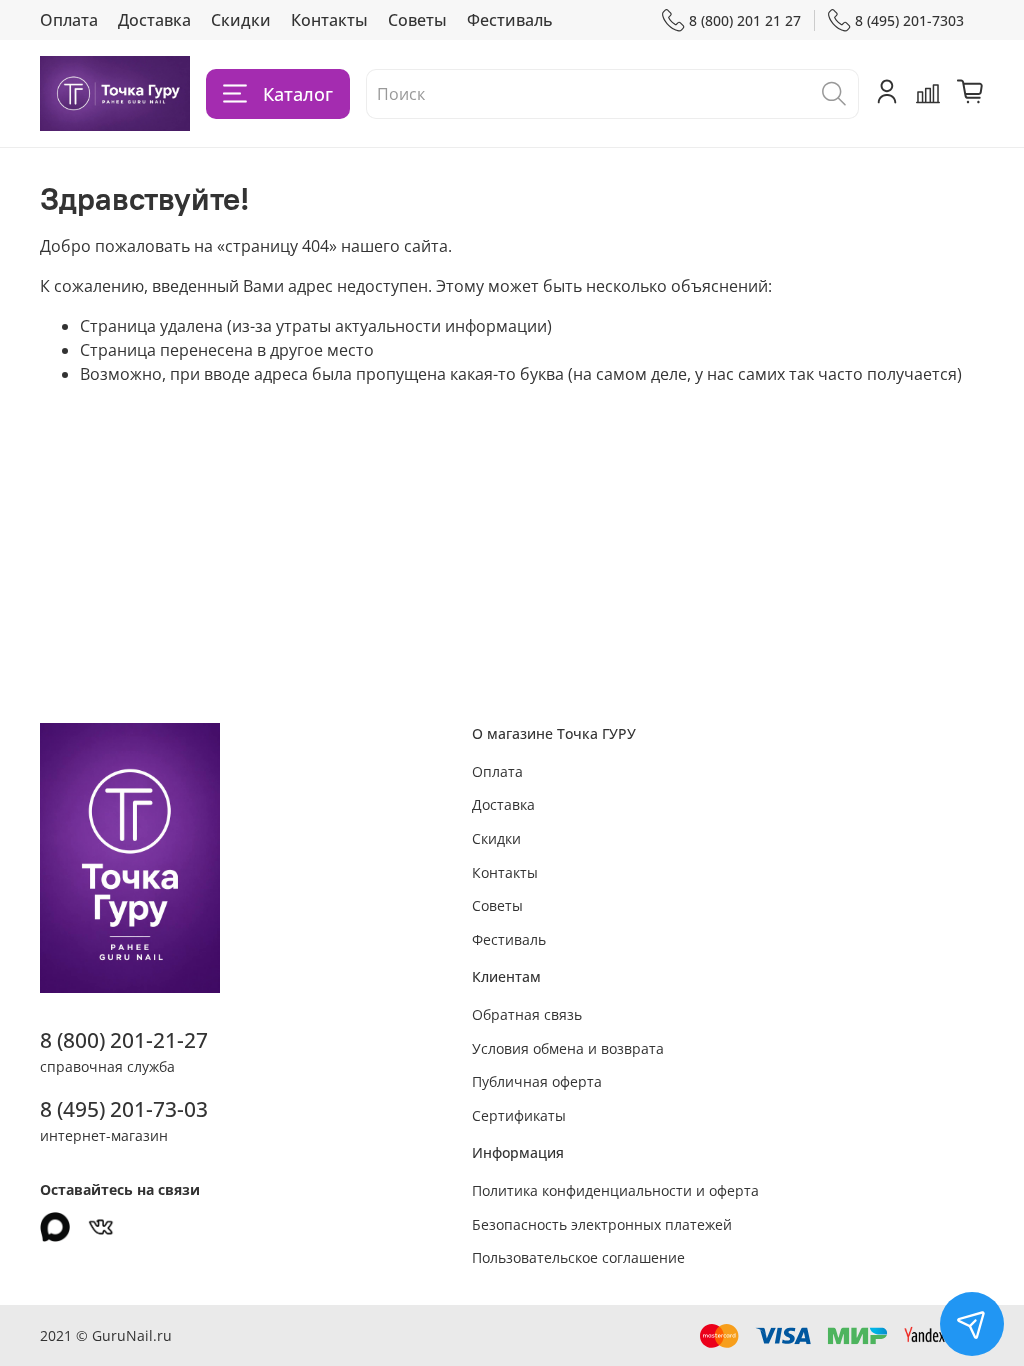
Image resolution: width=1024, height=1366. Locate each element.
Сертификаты (519, 1115)
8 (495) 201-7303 (909, 20)
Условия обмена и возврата (568, 1048)
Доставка (154, 20)
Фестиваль (510, 20)
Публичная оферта (537, 1081)
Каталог (298, 94)
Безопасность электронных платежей (602, 1224)
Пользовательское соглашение (578, 1257)
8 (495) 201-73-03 (124, 1109)
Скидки (241, 20)
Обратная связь (527, 1014)
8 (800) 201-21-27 (124, 1040)
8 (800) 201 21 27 (745, 20)
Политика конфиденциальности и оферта (615, 1190)
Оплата (69, 20)
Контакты (329, 20)
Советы (417, 20)
